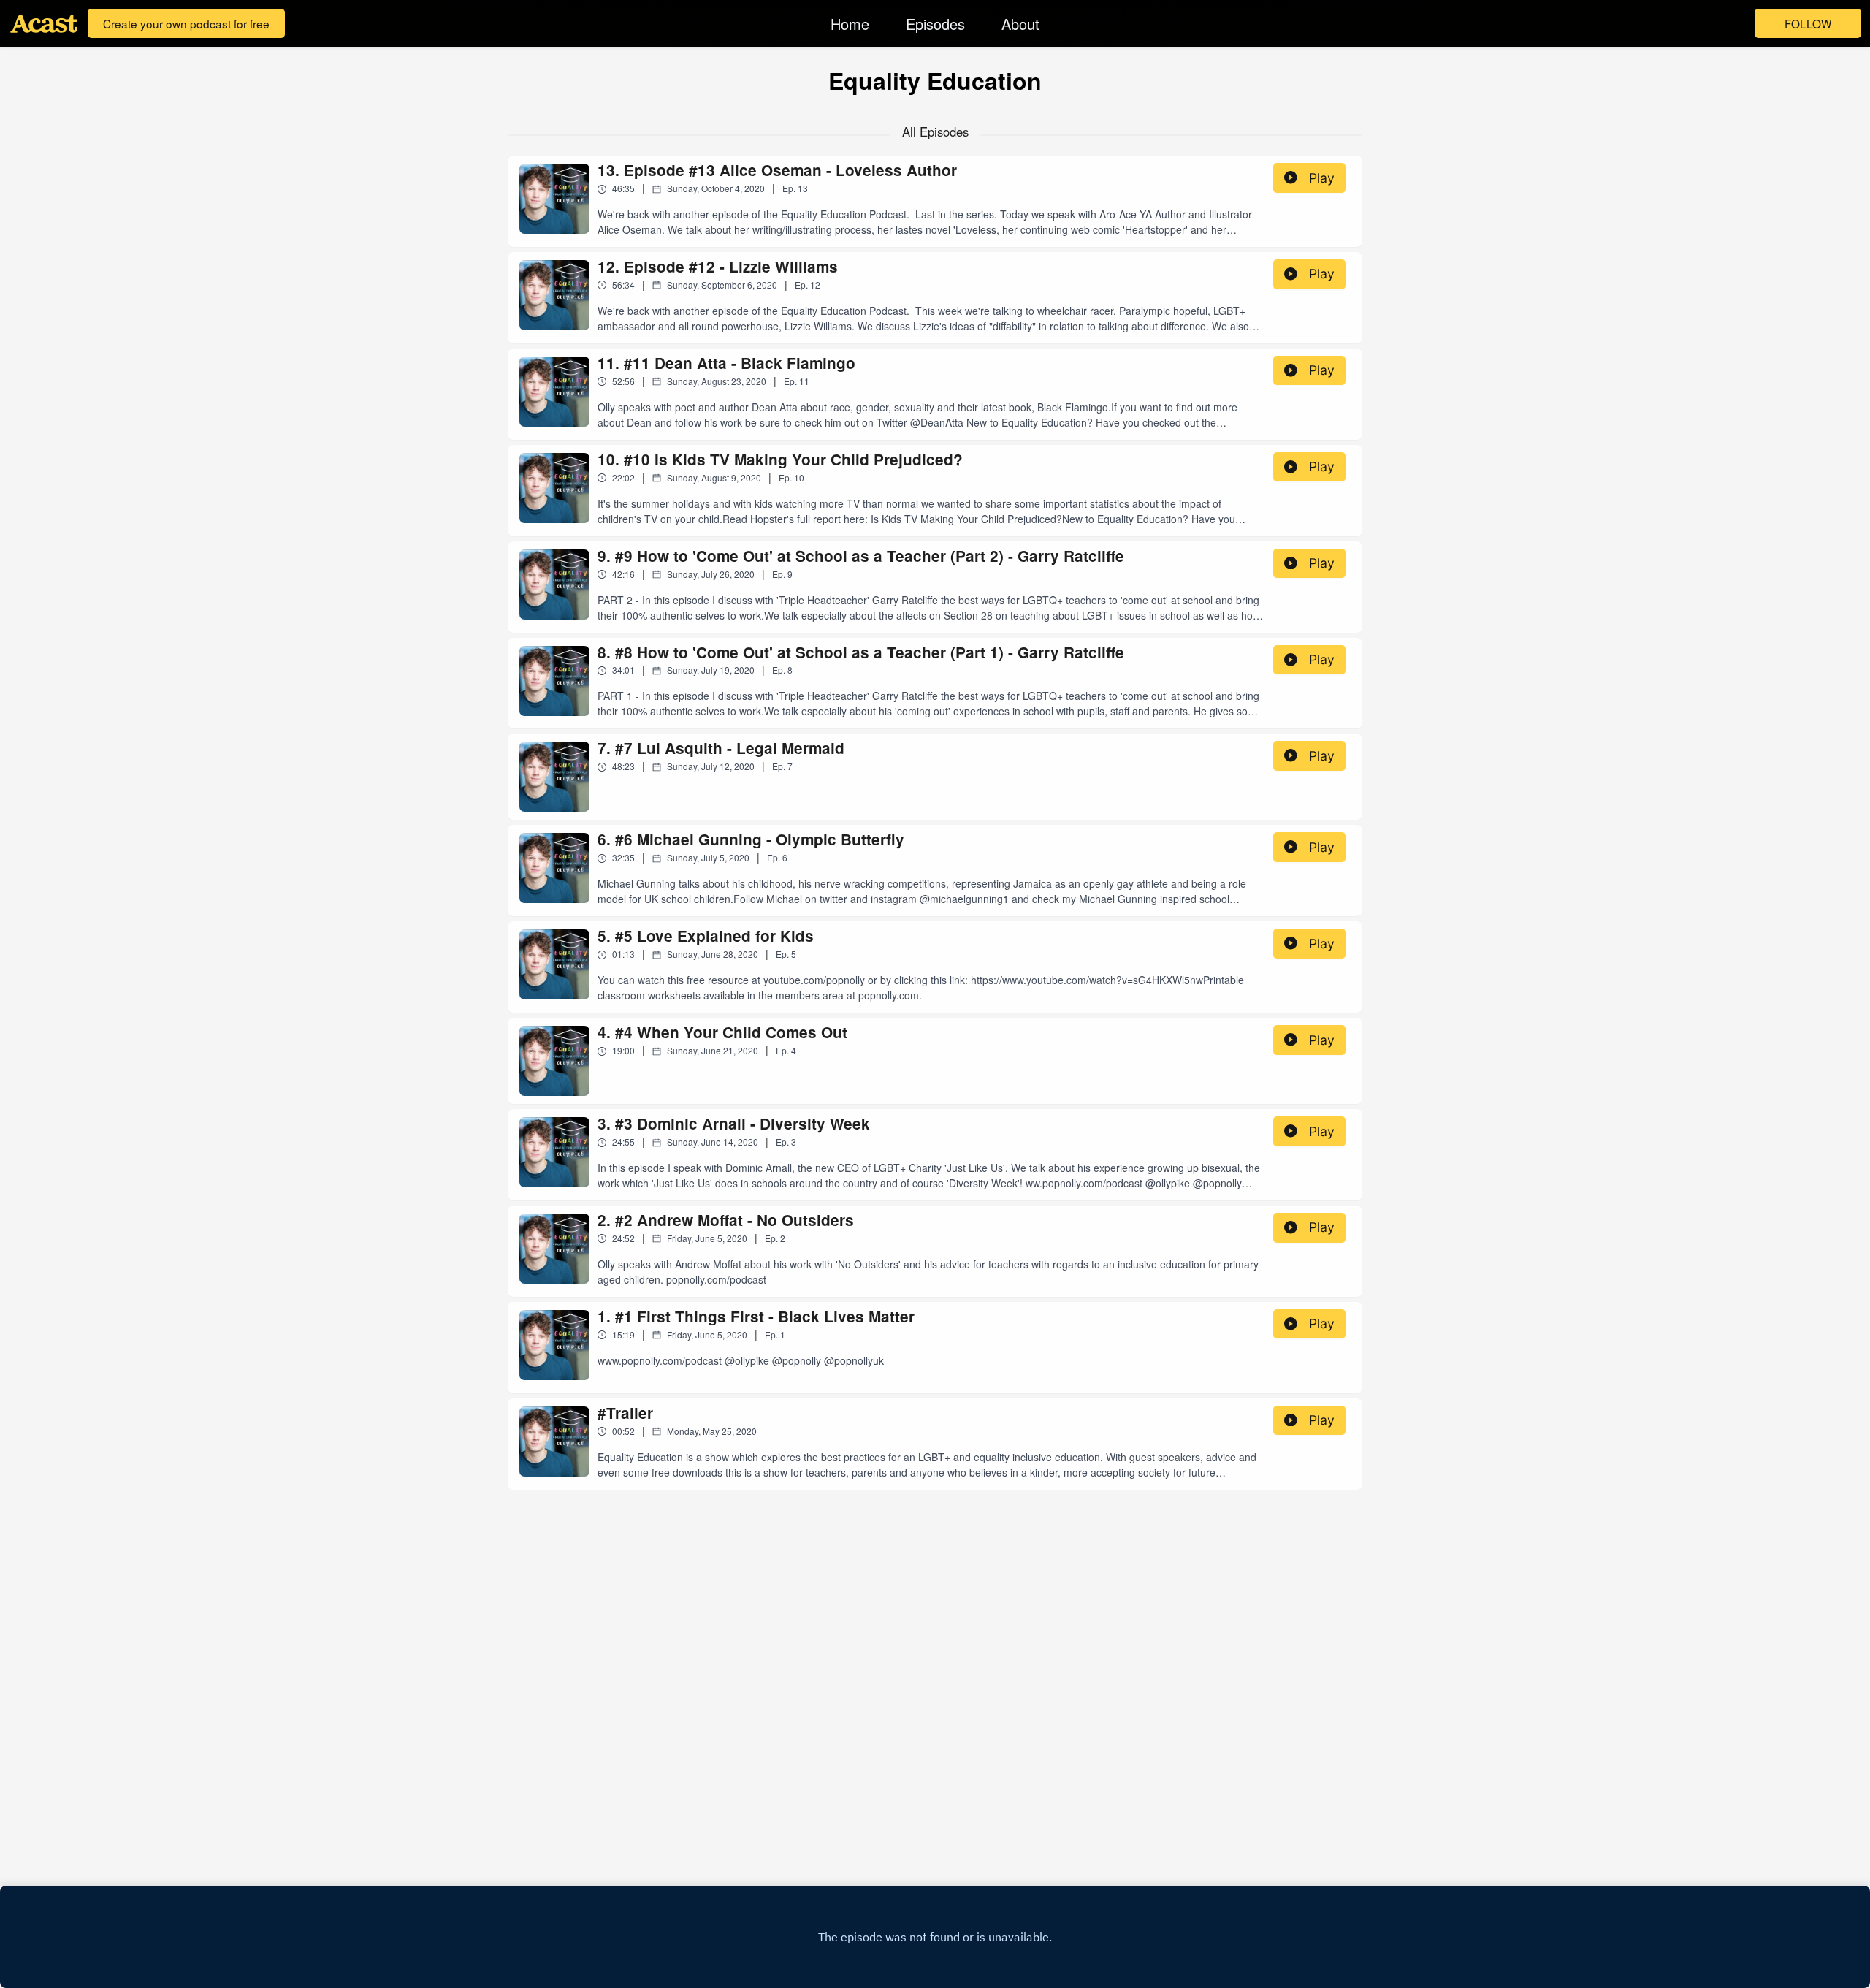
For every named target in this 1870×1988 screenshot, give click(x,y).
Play (1322, 178)
